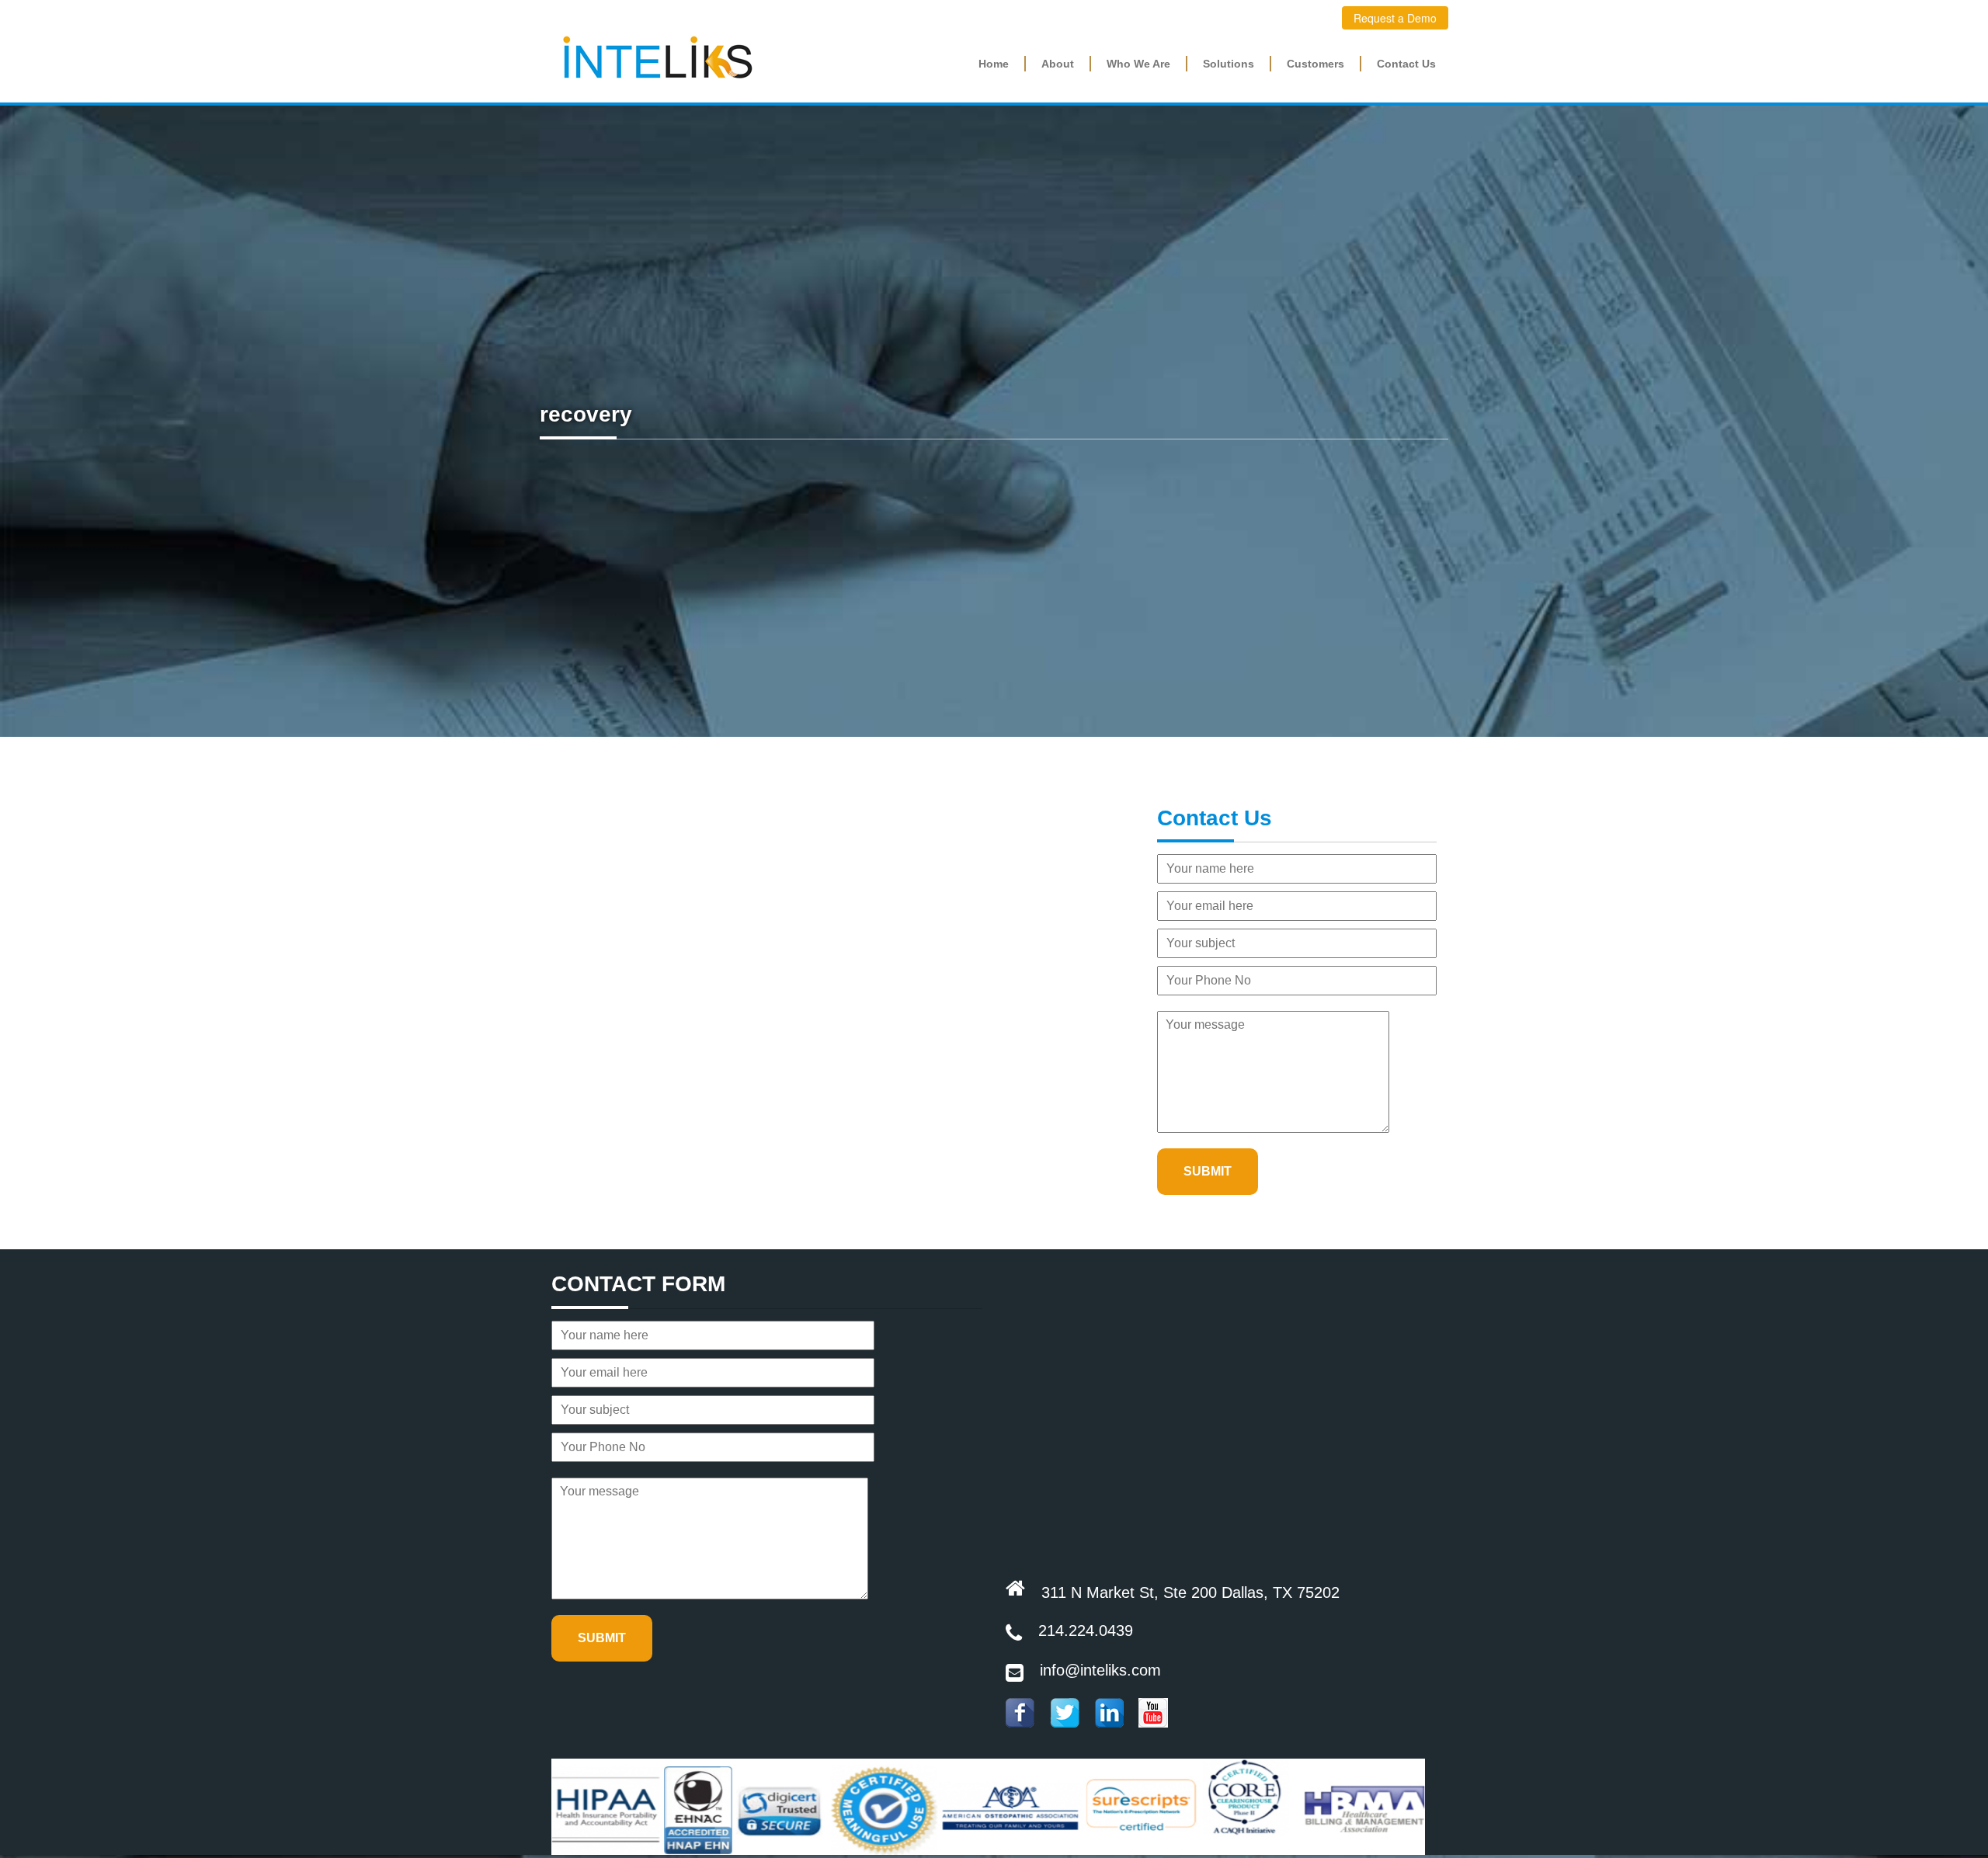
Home (994, 64)
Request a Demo (1395, 18)
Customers (1315, 64)
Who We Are (1138, 64)
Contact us (1406, 64)
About (1058, 64)
